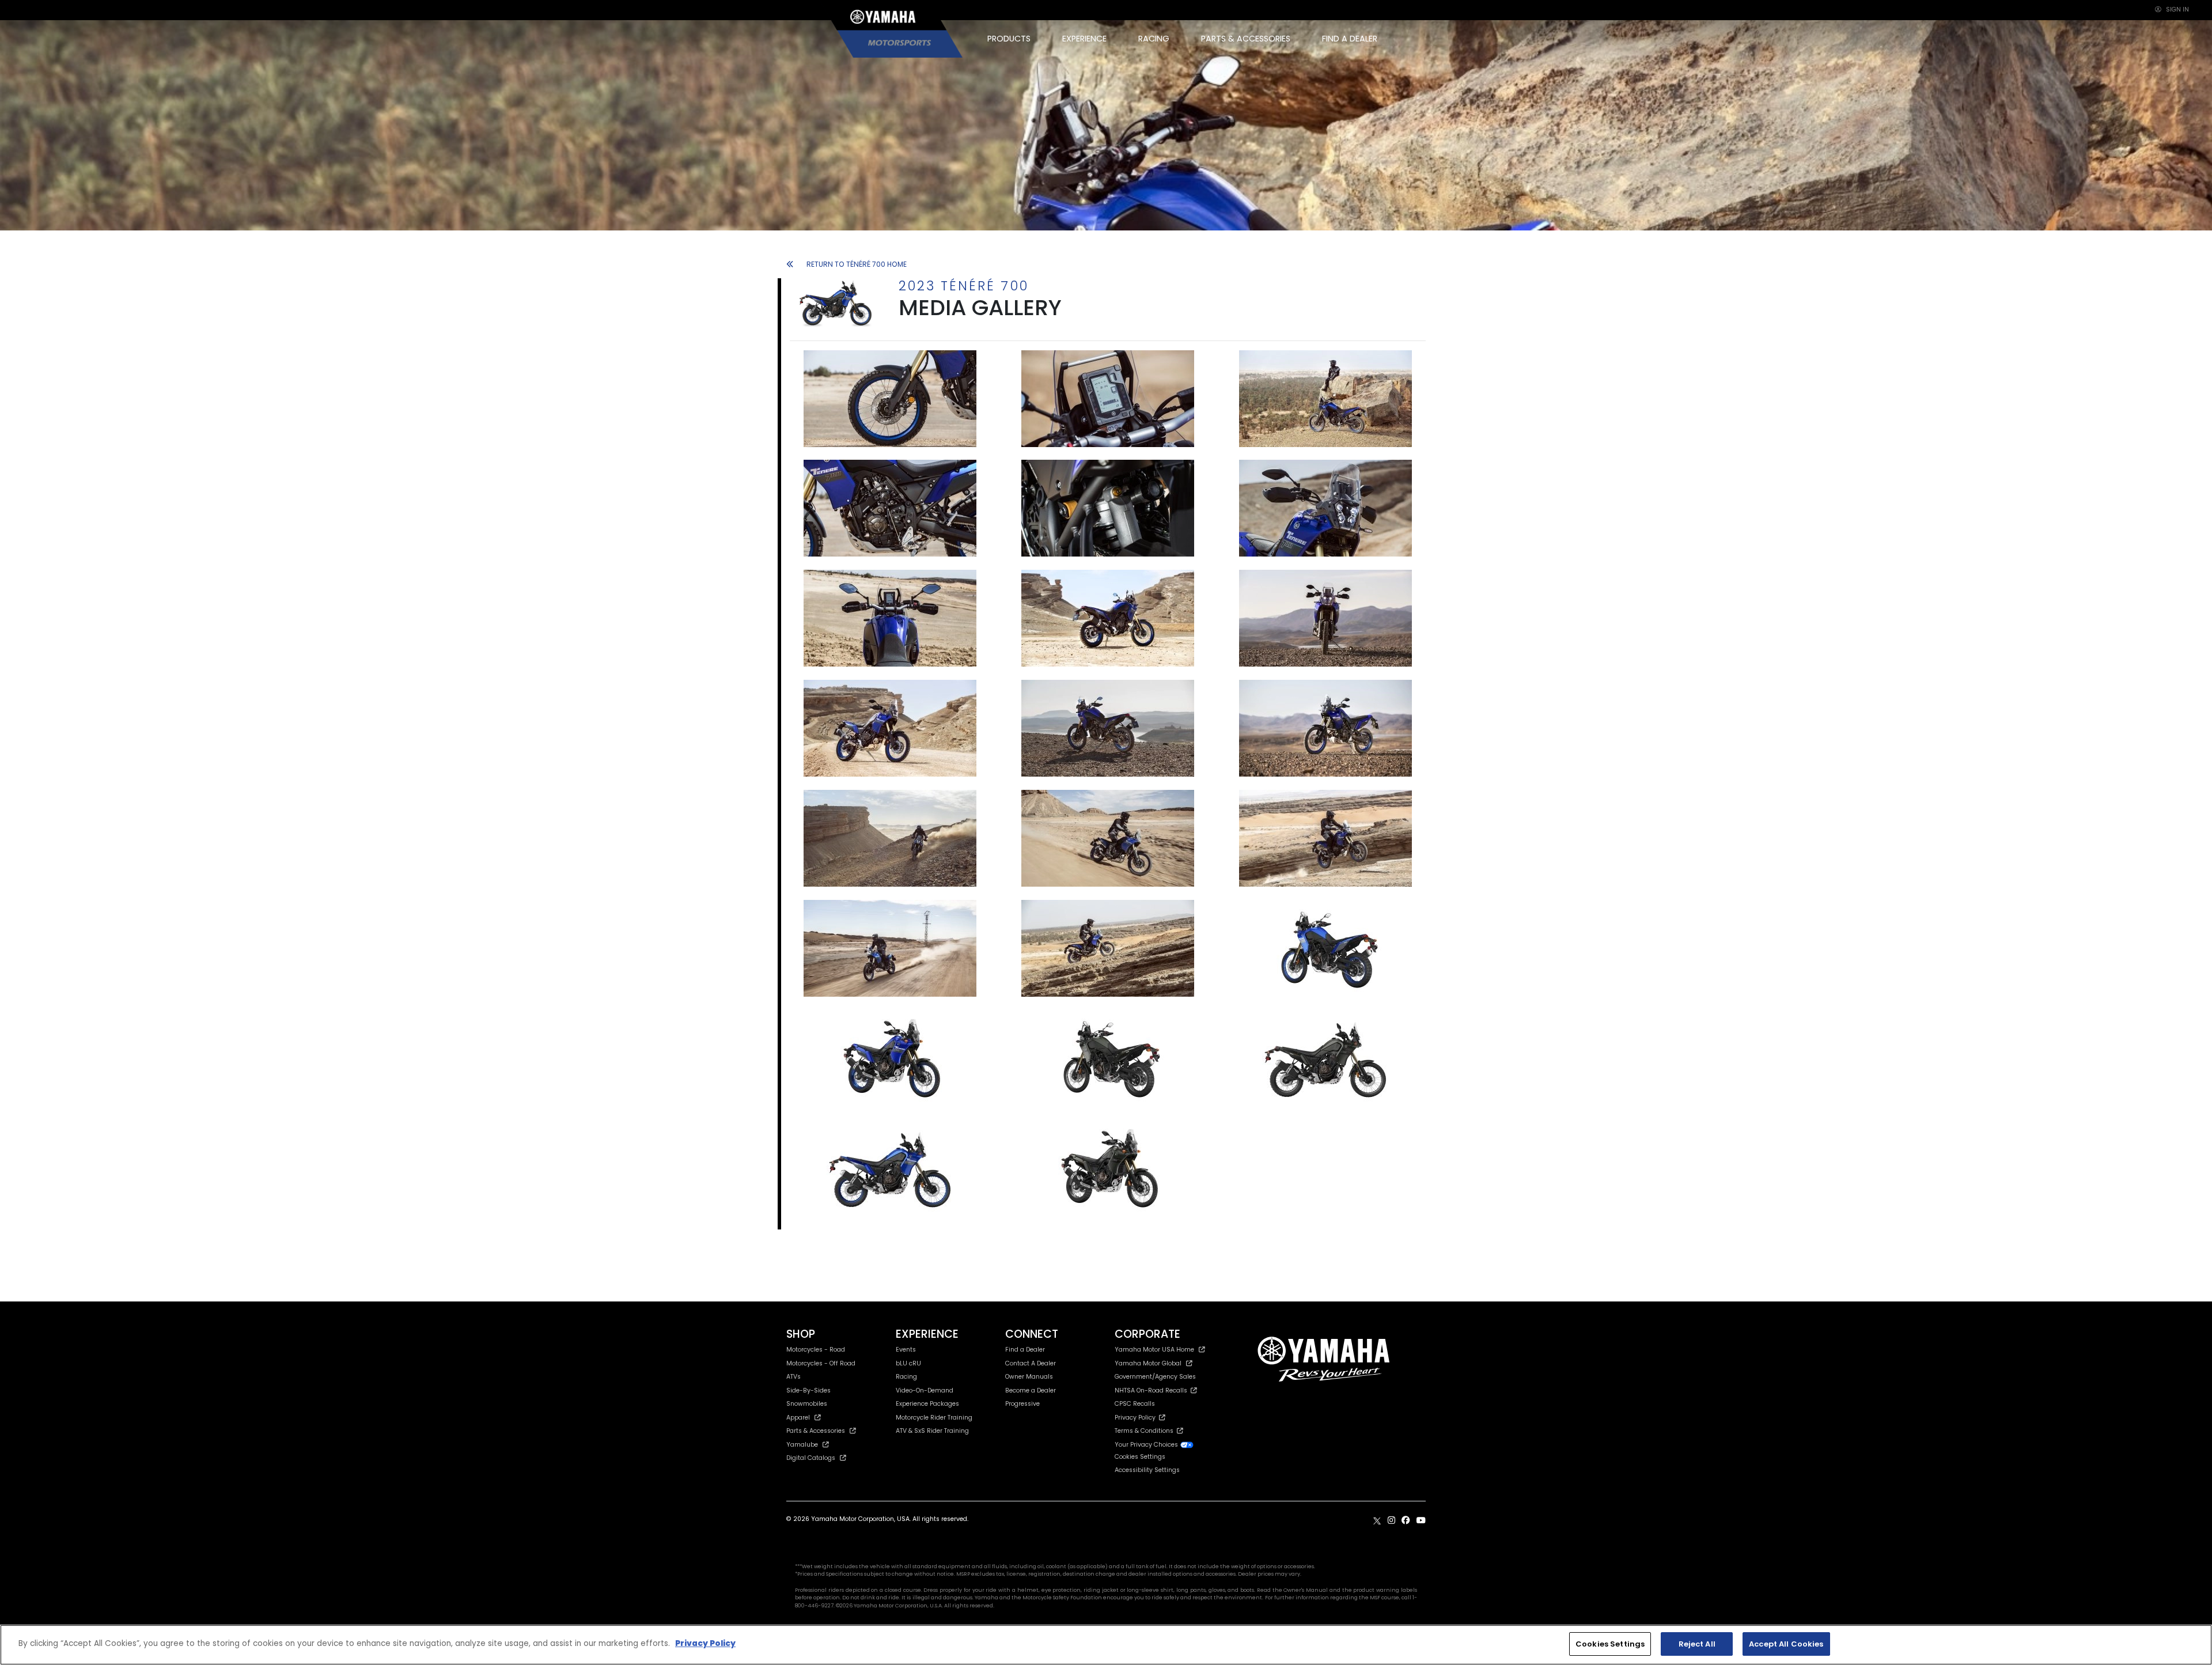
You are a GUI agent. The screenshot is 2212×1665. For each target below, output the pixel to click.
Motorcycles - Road (816, 1350)
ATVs (793, 1377)
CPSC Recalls (1135, 1404)
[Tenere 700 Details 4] (1108, 508)
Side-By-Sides (808, 1390)
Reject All (1697, 1644)
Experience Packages (927, 1404)
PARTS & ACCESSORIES (1246, 39)
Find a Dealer (1025, 1350)
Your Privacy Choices (1147, 1445)
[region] (1106, 1645)
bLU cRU (908, 1363)
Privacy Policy (1137, 1418)
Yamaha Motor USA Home (1154, 1350)
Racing (906, 1377)
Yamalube (802, 1445)
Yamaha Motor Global (1148, 1363)
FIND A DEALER (1350, 39)
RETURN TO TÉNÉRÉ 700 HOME (857, 264)
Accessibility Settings (1147, 1470)
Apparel (798, 1418)
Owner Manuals (1029, 1377)
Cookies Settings (1610, 1644)
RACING (1154, 39)
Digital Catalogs (811, 1458)
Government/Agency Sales (1155, 1377)
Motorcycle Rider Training (934, 1418)
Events (906, 1350)
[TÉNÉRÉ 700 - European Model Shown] (890, 398)
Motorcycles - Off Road (821, 1363)
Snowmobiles (807, 1404)
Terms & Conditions (1146, 1431)
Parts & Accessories (816, 1431)
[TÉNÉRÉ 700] (1108, 398)
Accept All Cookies (1786, 1644)
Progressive (1022, 1404)
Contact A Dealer (1031, 1363)
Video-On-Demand (925, 1390)
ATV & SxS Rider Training (932, 1431)
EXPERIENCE (1084, 39)
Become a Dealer (1031, 1390)
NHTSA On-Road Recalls (1153, 1390)
